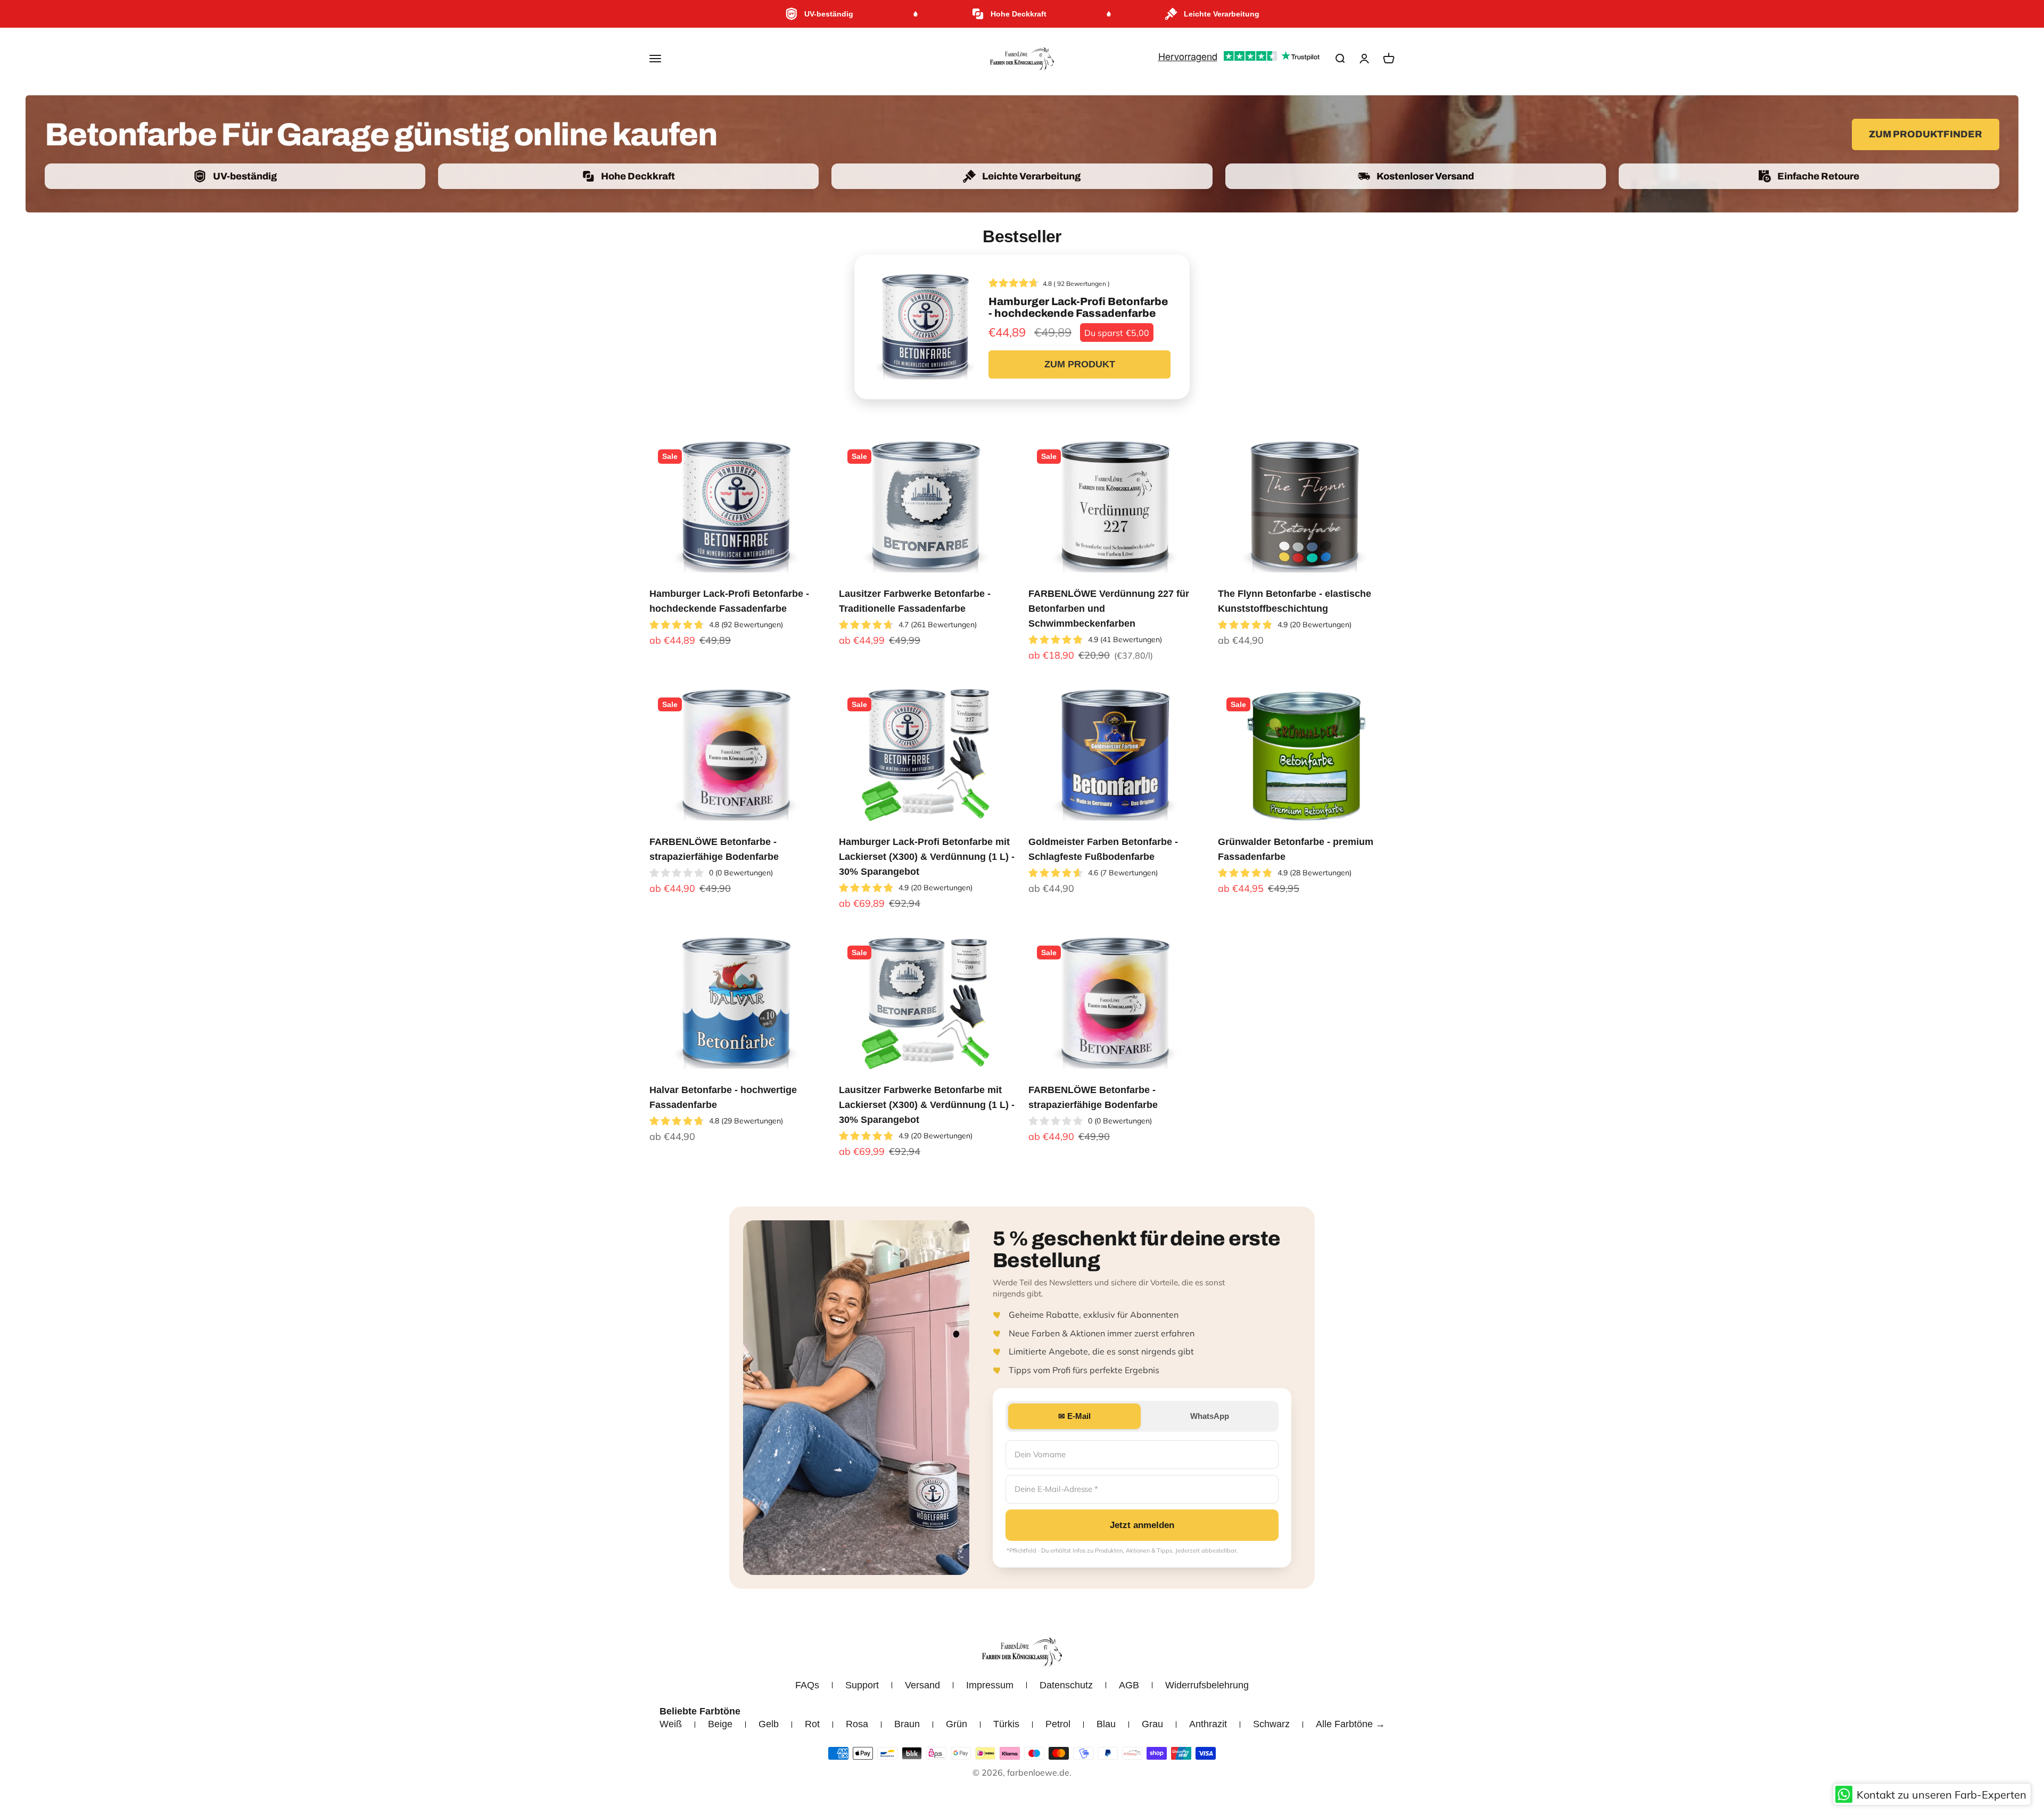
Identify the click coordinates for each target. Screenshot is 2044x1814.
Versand (922, 1685)
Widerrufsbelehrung (1207, 1685)
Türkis (1006, 1724)
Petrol (1058, 1724)
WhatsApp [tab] (1210, 1416)
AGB (1129, 1685)
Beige (720, 1724)
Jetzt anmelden (1142, 1525)
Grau (1152, 1724)
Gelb (769, 1724)
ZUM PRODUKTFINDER (1926, 134)
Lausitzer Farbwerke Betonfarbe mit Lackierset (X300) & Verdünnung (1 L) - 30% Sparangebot (927, 1105)
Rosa (857, 1724)
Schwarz (1271, 1724)
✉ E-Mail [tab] (1074, 1416)
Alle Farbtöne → (1350, 1724)
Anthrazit (1208, 1724)
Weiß (671, 1724)
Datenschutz (1066, 1685)
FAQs (807, 1685)
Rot (812, 1724)
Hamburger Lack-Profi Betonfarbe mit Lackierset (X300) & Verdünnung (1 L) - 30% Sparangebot (927, 857)
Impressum (990, 1685)
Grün (957, 1724)
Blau (1106, 1724)
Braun (907, 1724)
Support (862, 1685)
